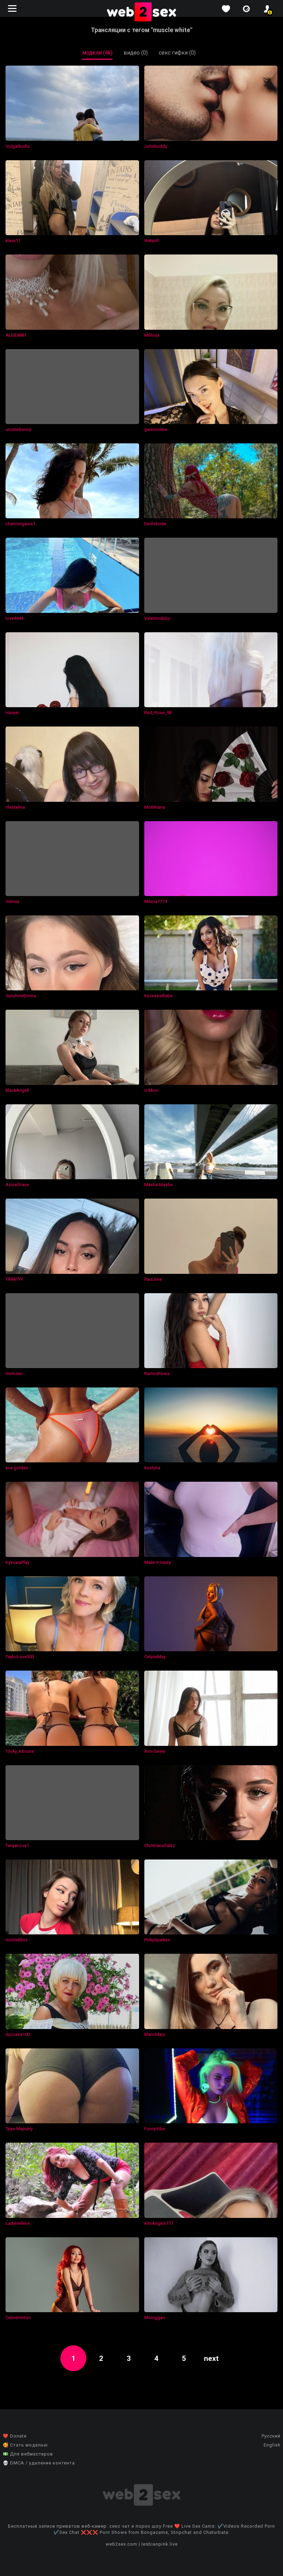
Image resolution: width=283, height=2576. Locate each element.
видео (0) (136, 53)
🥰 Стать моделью (25, 2445)
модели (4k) (97, 53)
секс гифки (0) (177, 53)
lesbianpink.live (160, 2544)
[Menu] (13, 8)
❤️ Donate (15, 2436)
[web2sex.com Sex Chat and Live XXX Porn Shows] (141, 12)
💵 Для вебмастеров (28, 2454)
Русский (271, 2436)
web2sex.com (121, 2544)
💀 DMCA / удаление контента (39, 2463)
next (211, 2358)
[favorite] (226, 9)
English (272, 2445)
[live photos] (246, 9)
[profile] (267, 9)
